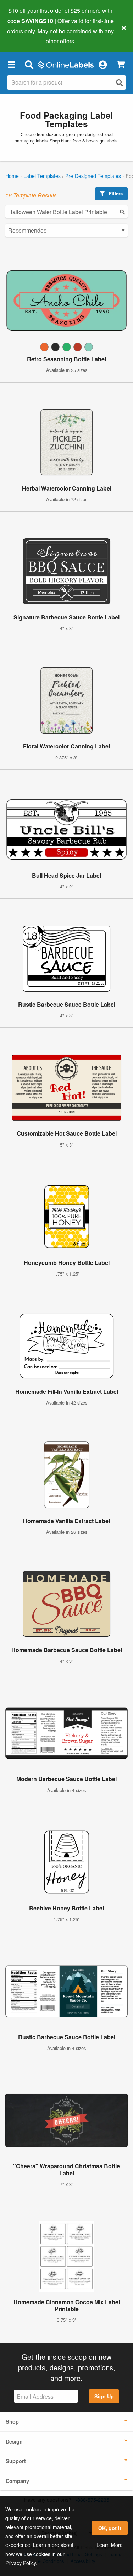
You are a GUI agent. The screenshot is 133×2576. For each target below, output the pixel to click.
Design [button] (14, 2441)
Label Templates (42, 176)
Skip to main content (26, 36)
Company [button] (17, 2481)
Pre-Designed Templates (93, 176)
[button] (11, 64)
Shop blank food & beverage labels (84, 141)
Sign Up (104, 2396)
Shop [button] (12, 2421)
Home (12, 176)
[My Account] (102, 64)
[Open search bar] (29, 64)
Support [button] (16, 2461)
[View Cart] (121, 64)
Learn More (110, 2545)
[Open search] (120, 83)
